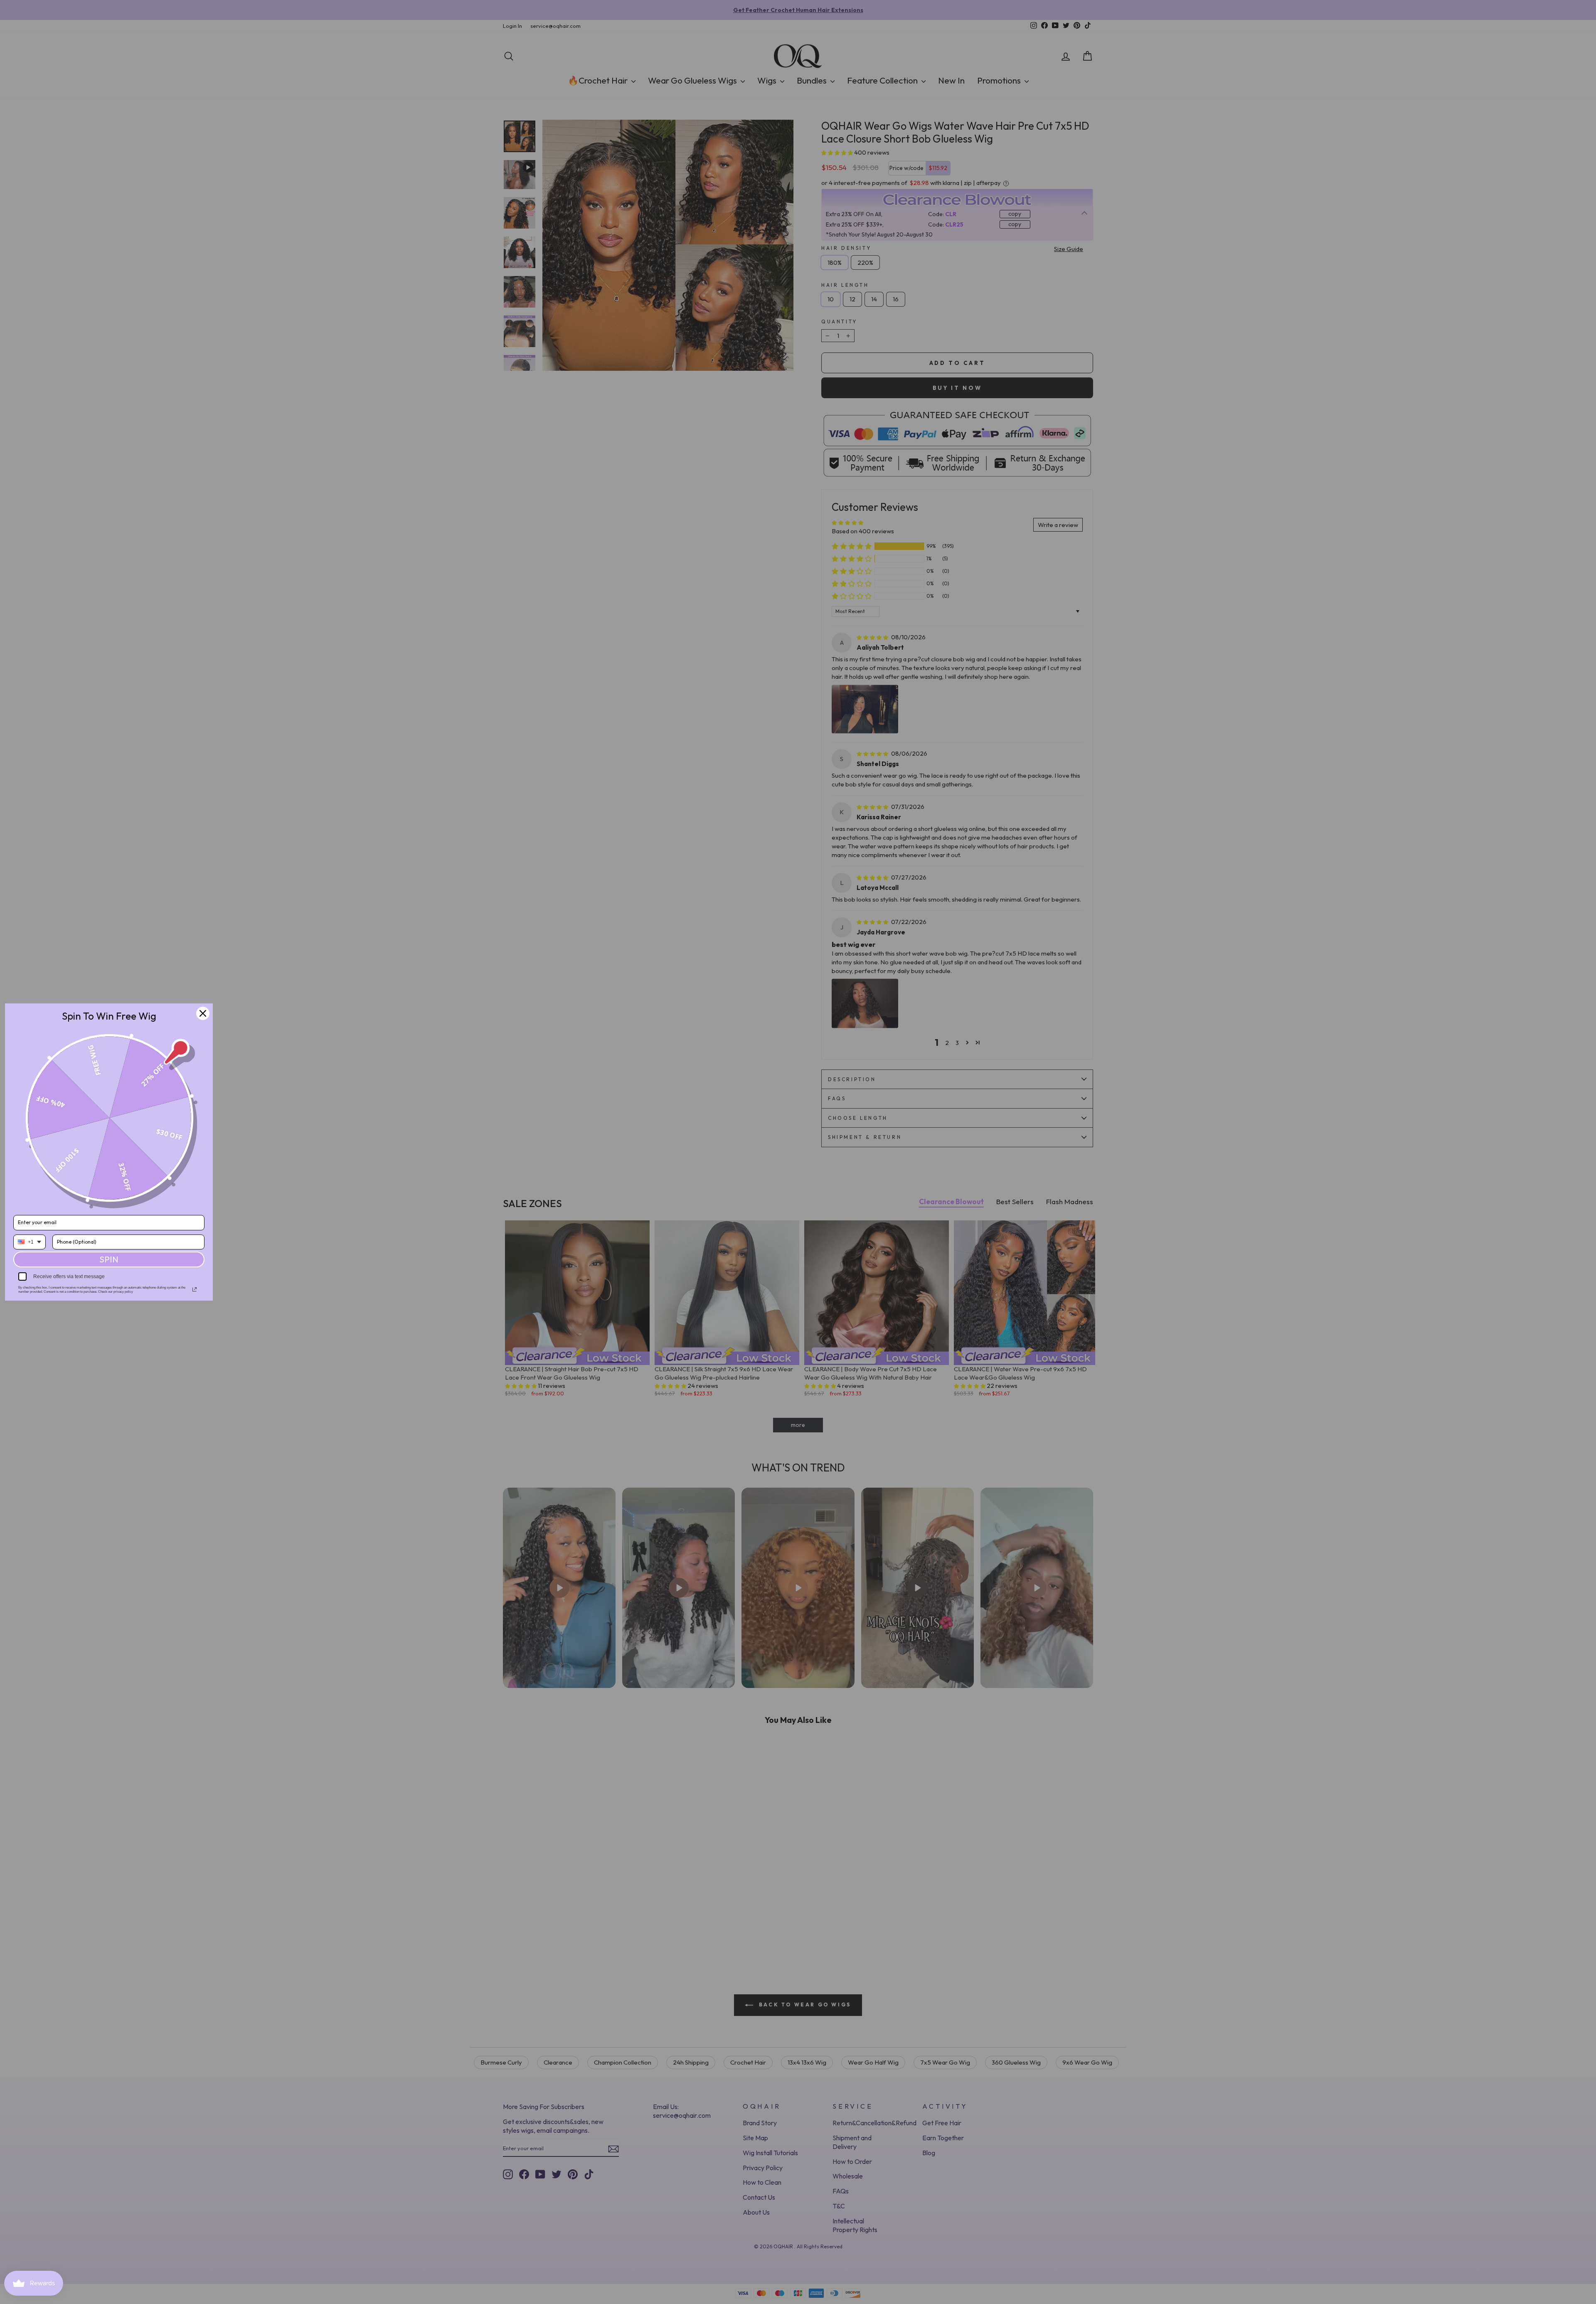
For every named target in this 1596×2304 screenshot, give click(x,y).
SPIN (109, 1259)
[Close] (203, 1013)
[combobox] (30, 1242)
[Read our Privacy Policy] (195, 1289)
